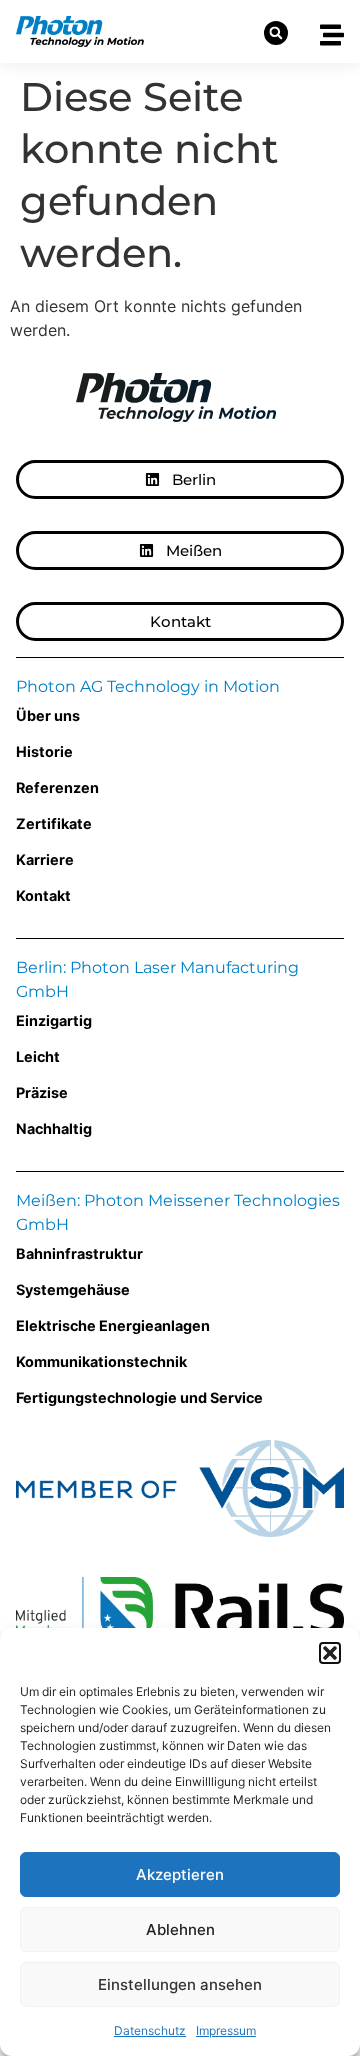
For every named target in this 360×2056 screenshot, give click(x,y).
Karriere (45, 859)
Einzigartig (54, 1020)
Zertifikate (54, 823)
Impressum (226, 2030)
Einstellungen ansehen (180, 1984)
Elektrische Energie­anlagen (113, 1325)
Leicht (38, 1056)
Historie (44, 751)
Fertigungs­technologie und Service (139, 1397)
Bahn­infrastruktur (79, 1253)
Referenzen (57, 787)
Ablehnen (180, 1929)
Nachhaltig (54, 1128)
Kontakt (43, 895)
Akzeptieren (180, 1874)
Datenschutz (150, 2030)
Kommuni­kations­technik (101, 1361)
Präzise (42, 1092)
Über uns (48, 715)
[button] (330, 1653)
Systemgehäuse (73, 1289)
